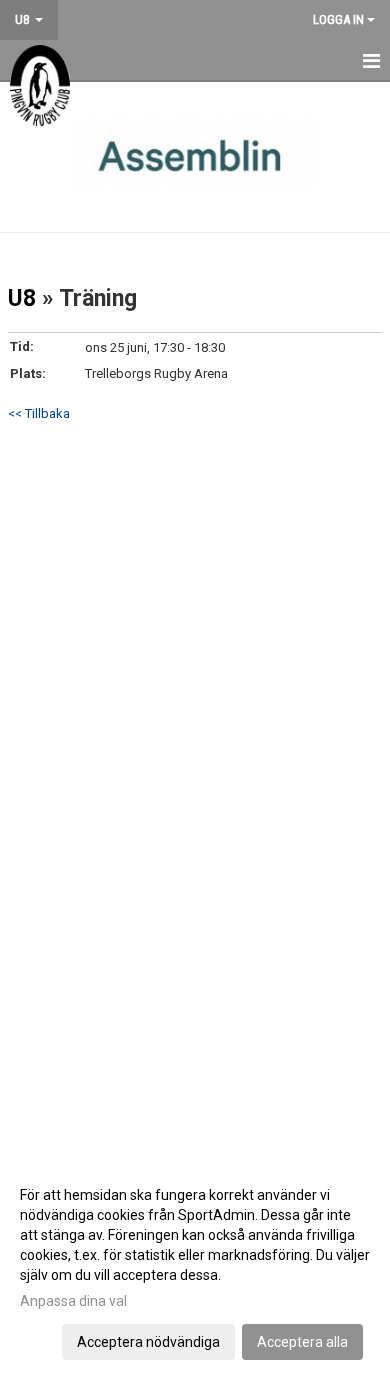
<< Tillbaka (39, 413)
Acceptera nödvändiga (148, 1342)
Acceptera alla (302, 1342)
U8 (22, 298)
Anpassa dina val (73, 1301)
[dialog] (195, 1267)
